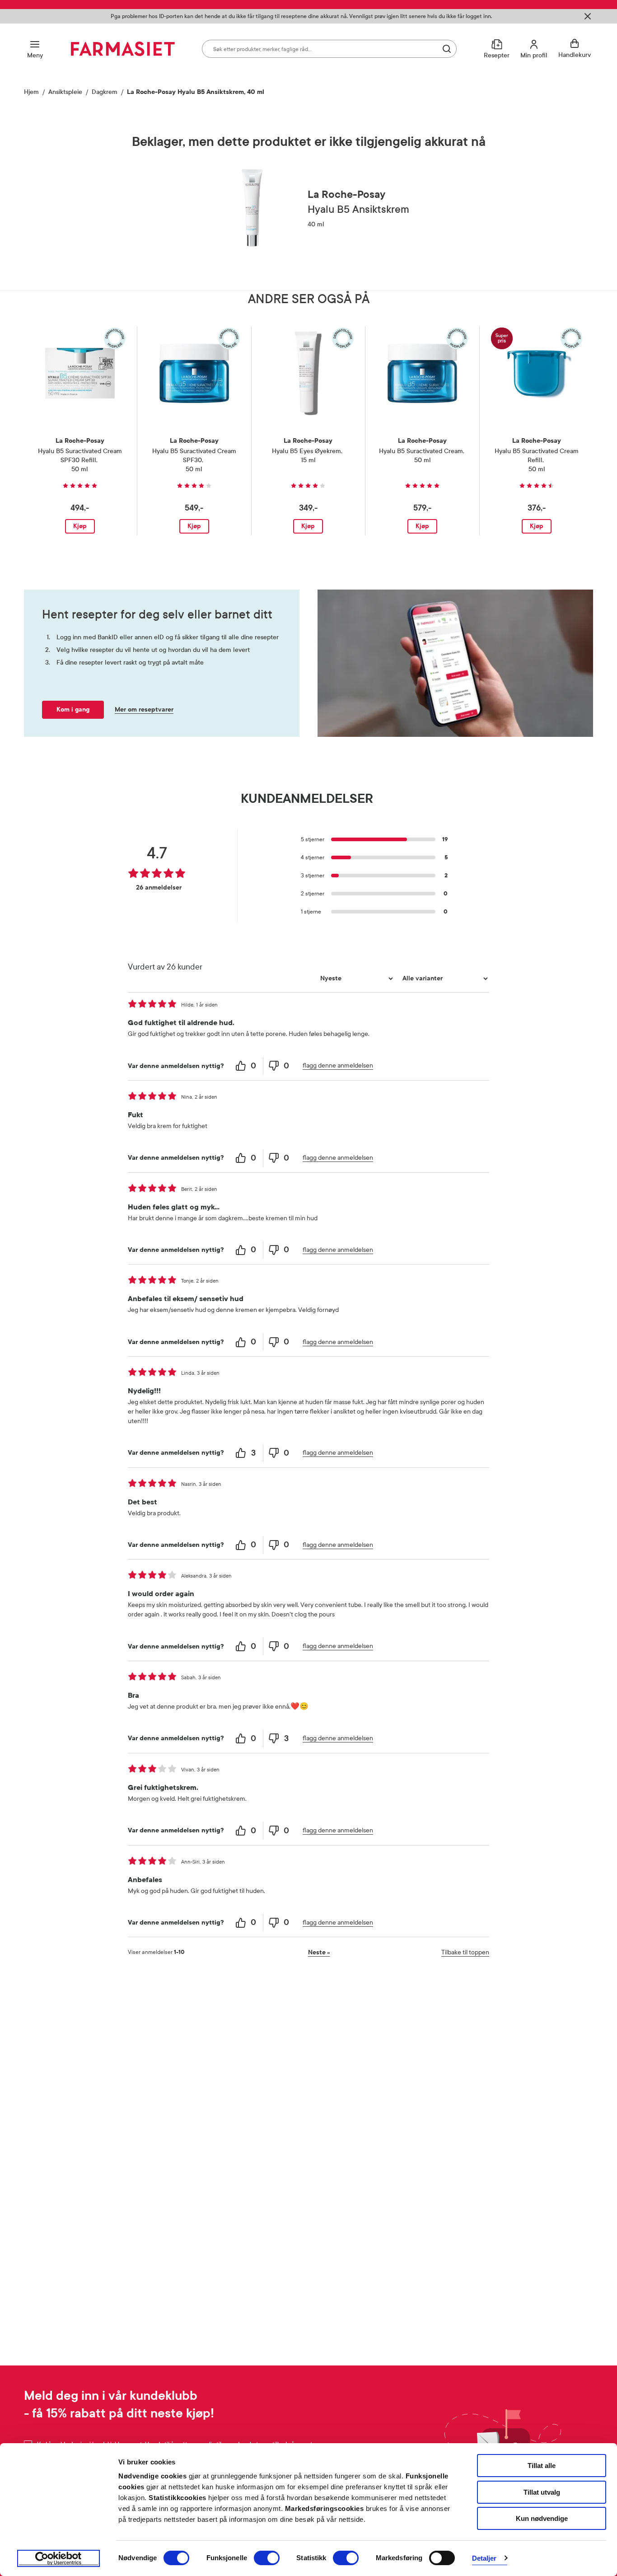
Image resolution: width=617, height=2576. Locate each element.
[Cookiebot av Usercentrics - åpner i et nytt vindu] (58, 2558)
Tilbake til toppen (465, 1952)
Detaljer (484, 2558)
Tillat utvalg (542, 2492)
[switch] (267, 2558)
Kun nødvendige (542, 2518)
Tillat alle (542, 2466)
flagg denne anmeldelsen (338, 1066)
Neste (319, 1952)
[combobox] (329, 49)
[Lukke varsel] (588, 16)
